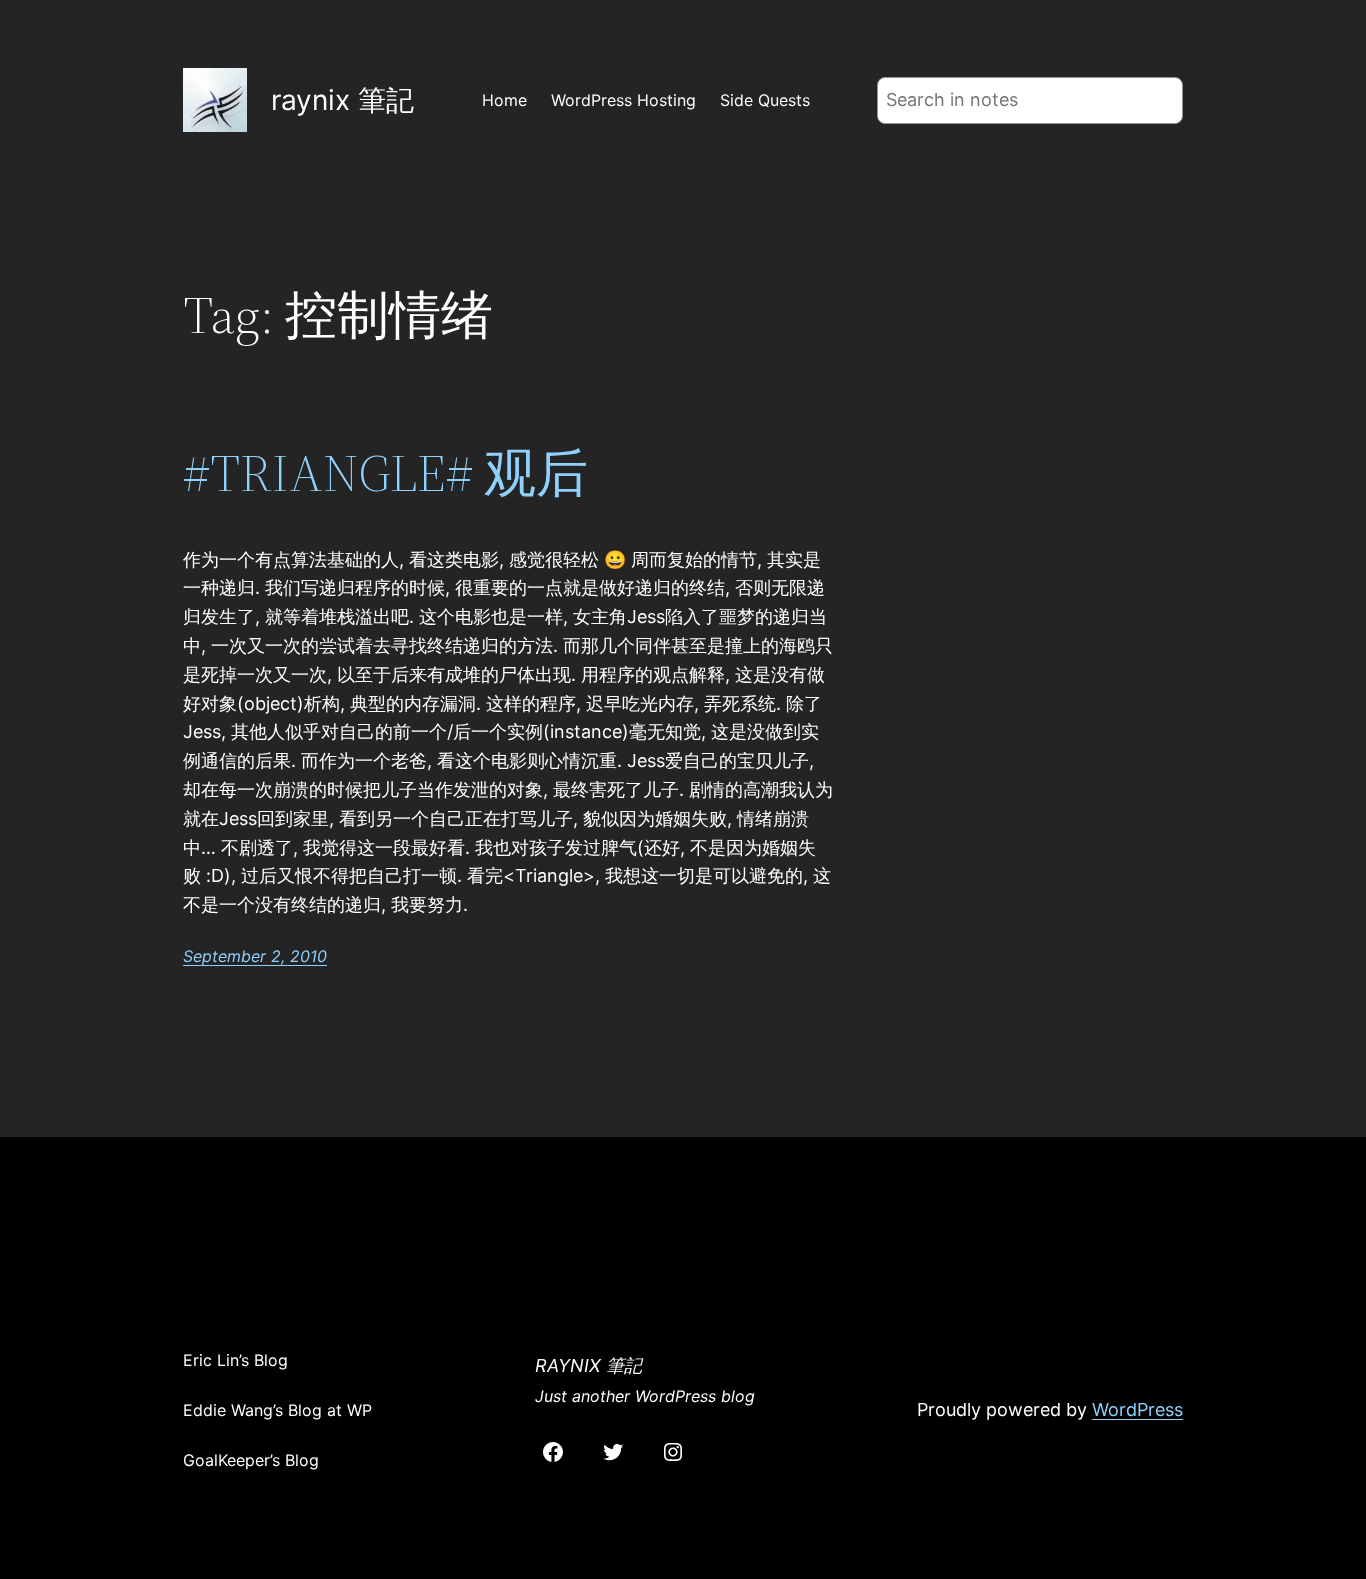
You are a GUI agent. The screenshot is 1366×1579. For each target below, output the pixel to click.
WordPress (1137, 1409)
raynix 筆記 (342, 100)
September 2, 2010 (255, 956)
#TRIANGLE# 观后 (385, 473)
